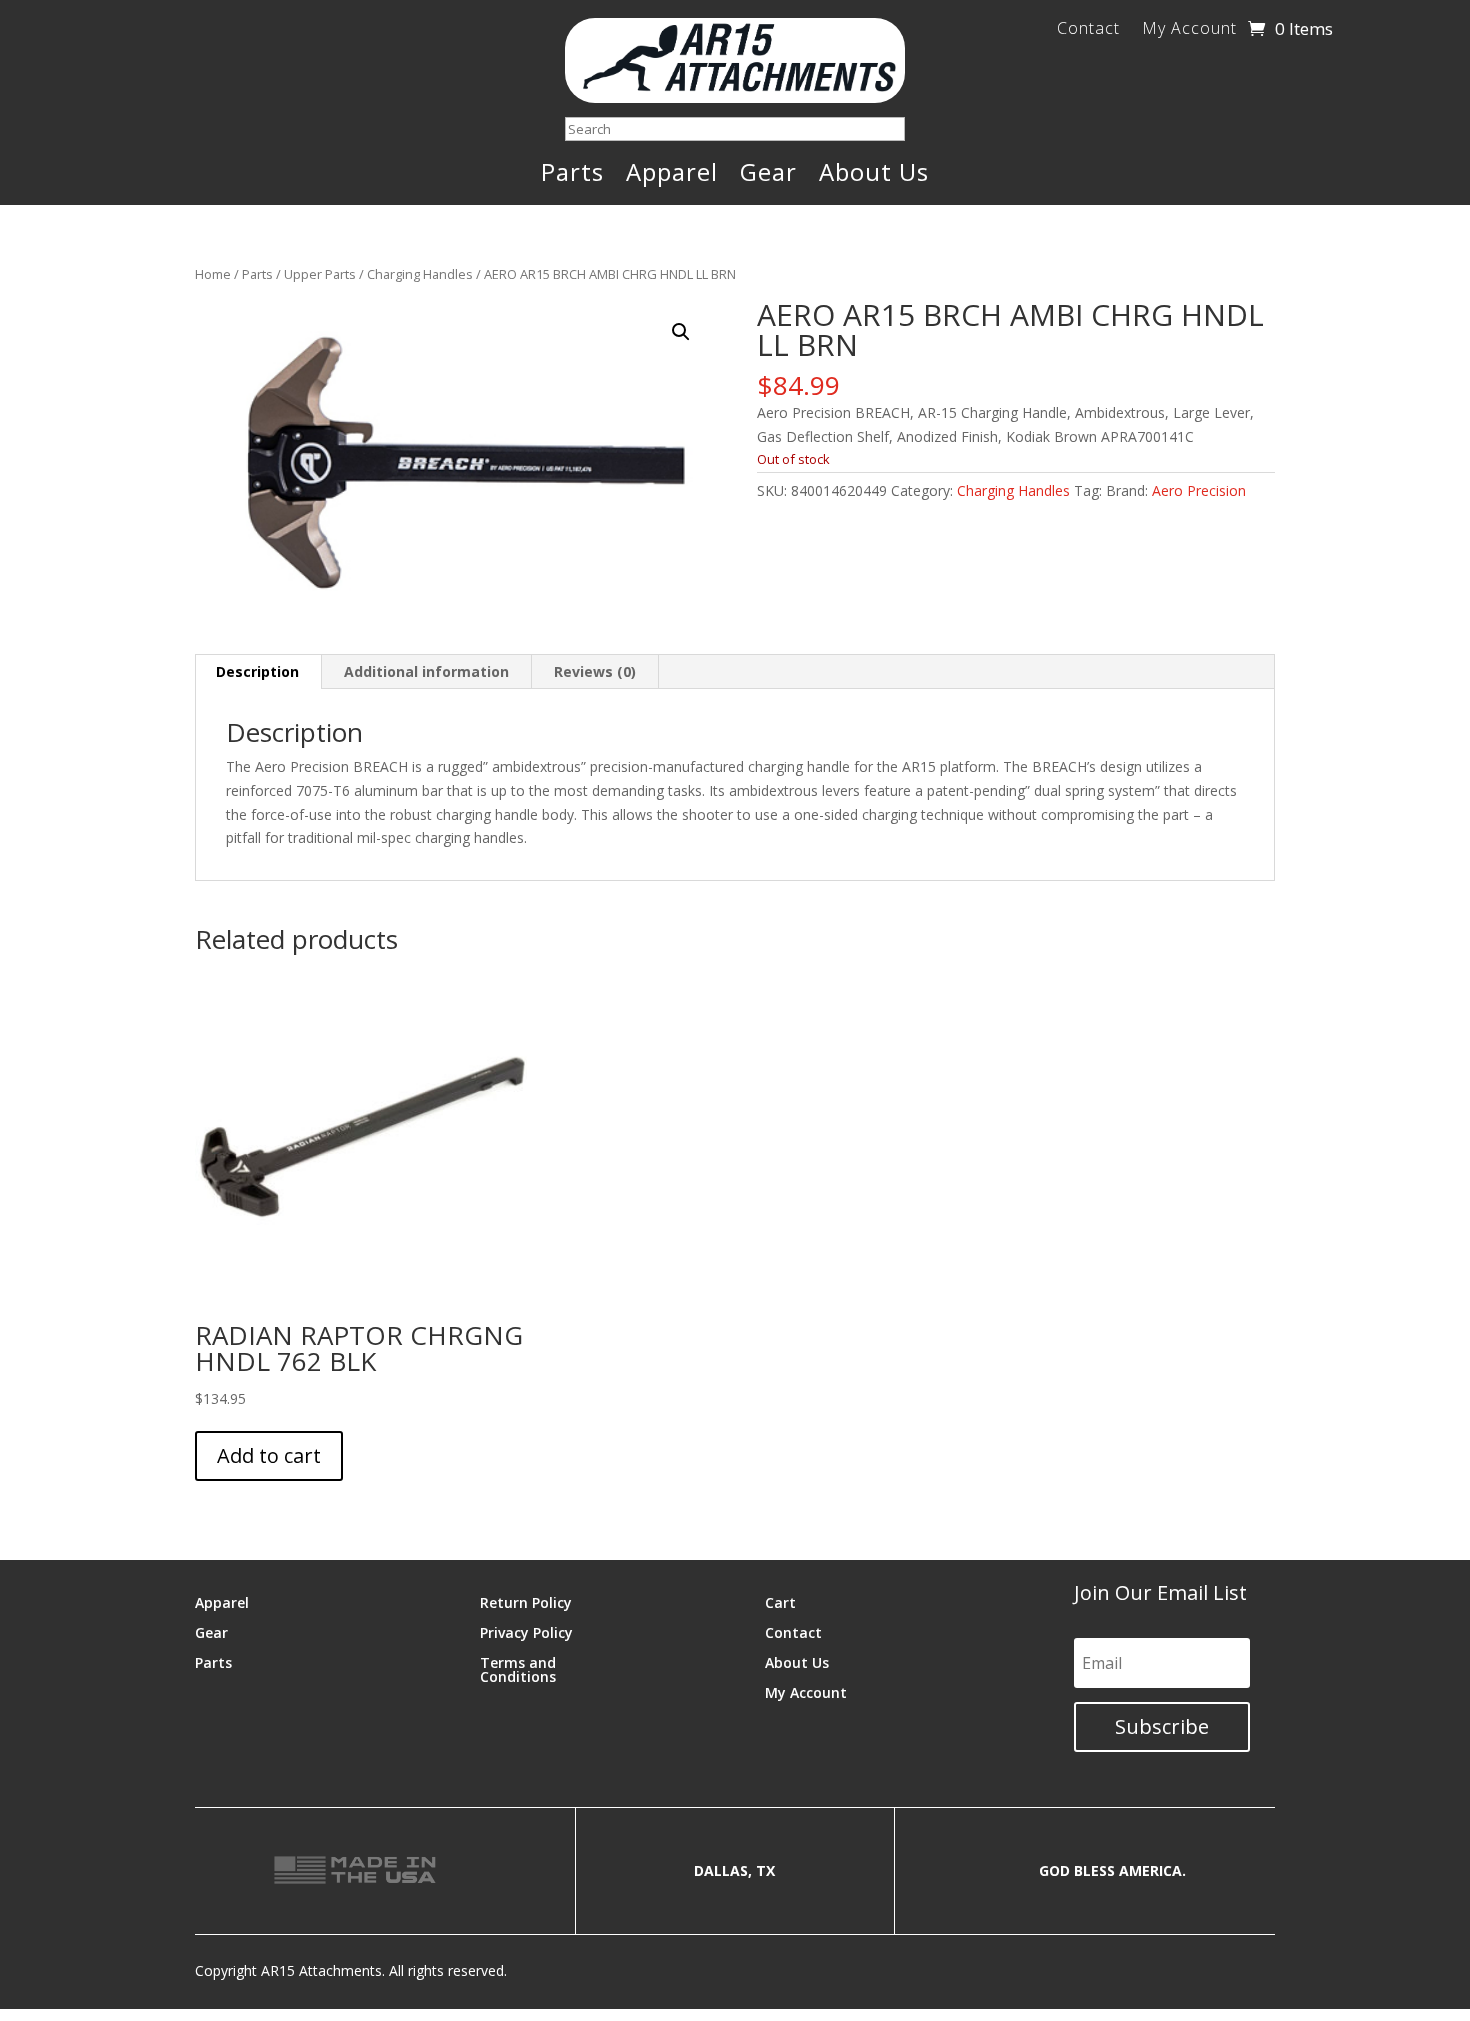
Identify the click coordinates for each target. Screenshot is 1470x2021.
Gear (768, 176)
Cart (780, 1601)
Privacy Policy (526, 1631)
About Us (874, 176)
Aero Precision (1199, 490)
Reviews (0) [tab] (595, 671)
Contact (1088, 30)
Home (213, 274)
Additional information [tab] (426, 671)
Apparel (672, 176)
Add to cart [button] (269, 1455)
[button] (681, 332)
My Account (1189, 30)
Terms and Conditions (518, 1668)
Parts (572, 176)
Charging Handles (420, 274)
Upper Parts (320, 274)
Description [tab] (257, 671)
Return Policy (526, 1601)
